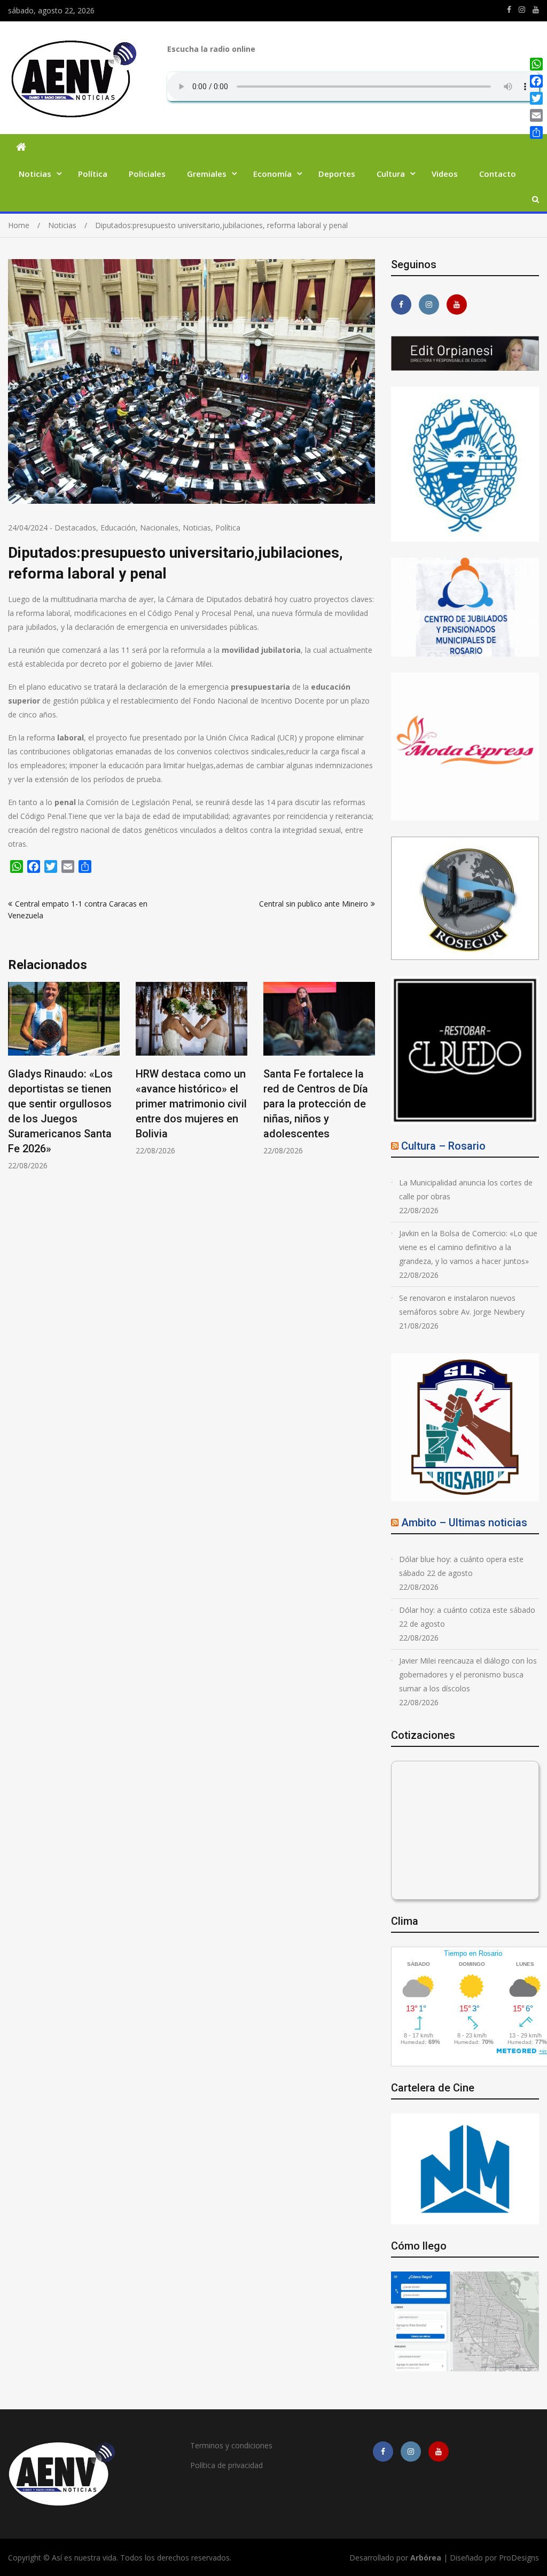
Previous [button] (15, 1082)
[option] (64, 1069)
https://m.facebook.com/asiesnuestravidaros (509, 10)
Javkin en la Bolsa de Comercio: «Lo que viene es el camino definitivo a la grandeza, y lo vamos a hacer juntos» (468, 1247)
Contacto (498, 174)
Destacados (75, 528)
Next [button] (368, 1082)
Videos (445, 174)
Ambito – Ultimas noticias (464, 1523)
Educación (118, 528)
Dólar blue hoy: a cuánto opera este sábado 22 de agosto (461, 1566)
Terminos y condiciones (231, 2445)
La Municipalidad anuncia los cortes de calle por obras (466, 1189)
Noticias (35, 174)
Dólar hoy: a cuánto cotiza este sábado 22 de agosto (467, 1617)
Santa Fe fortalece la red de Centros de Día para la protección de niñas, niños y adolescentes (188, 1104)
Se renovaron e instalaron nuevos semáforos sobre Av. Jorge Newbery (462, 1305)
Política (93, 174)
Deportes (337, 174)
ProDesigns (519, 2558)
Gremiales (207, 174)
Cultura (391, 174)
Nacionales (159, 528)
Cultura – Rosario (443, 1146)
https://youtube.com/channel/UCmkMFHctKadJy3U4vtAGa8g (536, 10)
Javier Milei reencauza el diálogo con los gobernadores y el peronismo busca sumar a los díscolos (468, 1675)
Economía (272, 174)
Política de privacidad (226, 2465)
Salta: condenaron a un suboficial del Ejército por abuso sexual (319, 1089)
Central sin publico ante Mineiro (314, 904)
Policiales (147, 174)
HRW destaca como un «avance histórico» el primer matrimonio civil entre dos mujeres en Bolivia (64, 1104)
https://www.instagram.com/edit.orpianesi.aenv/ (522, 10)
